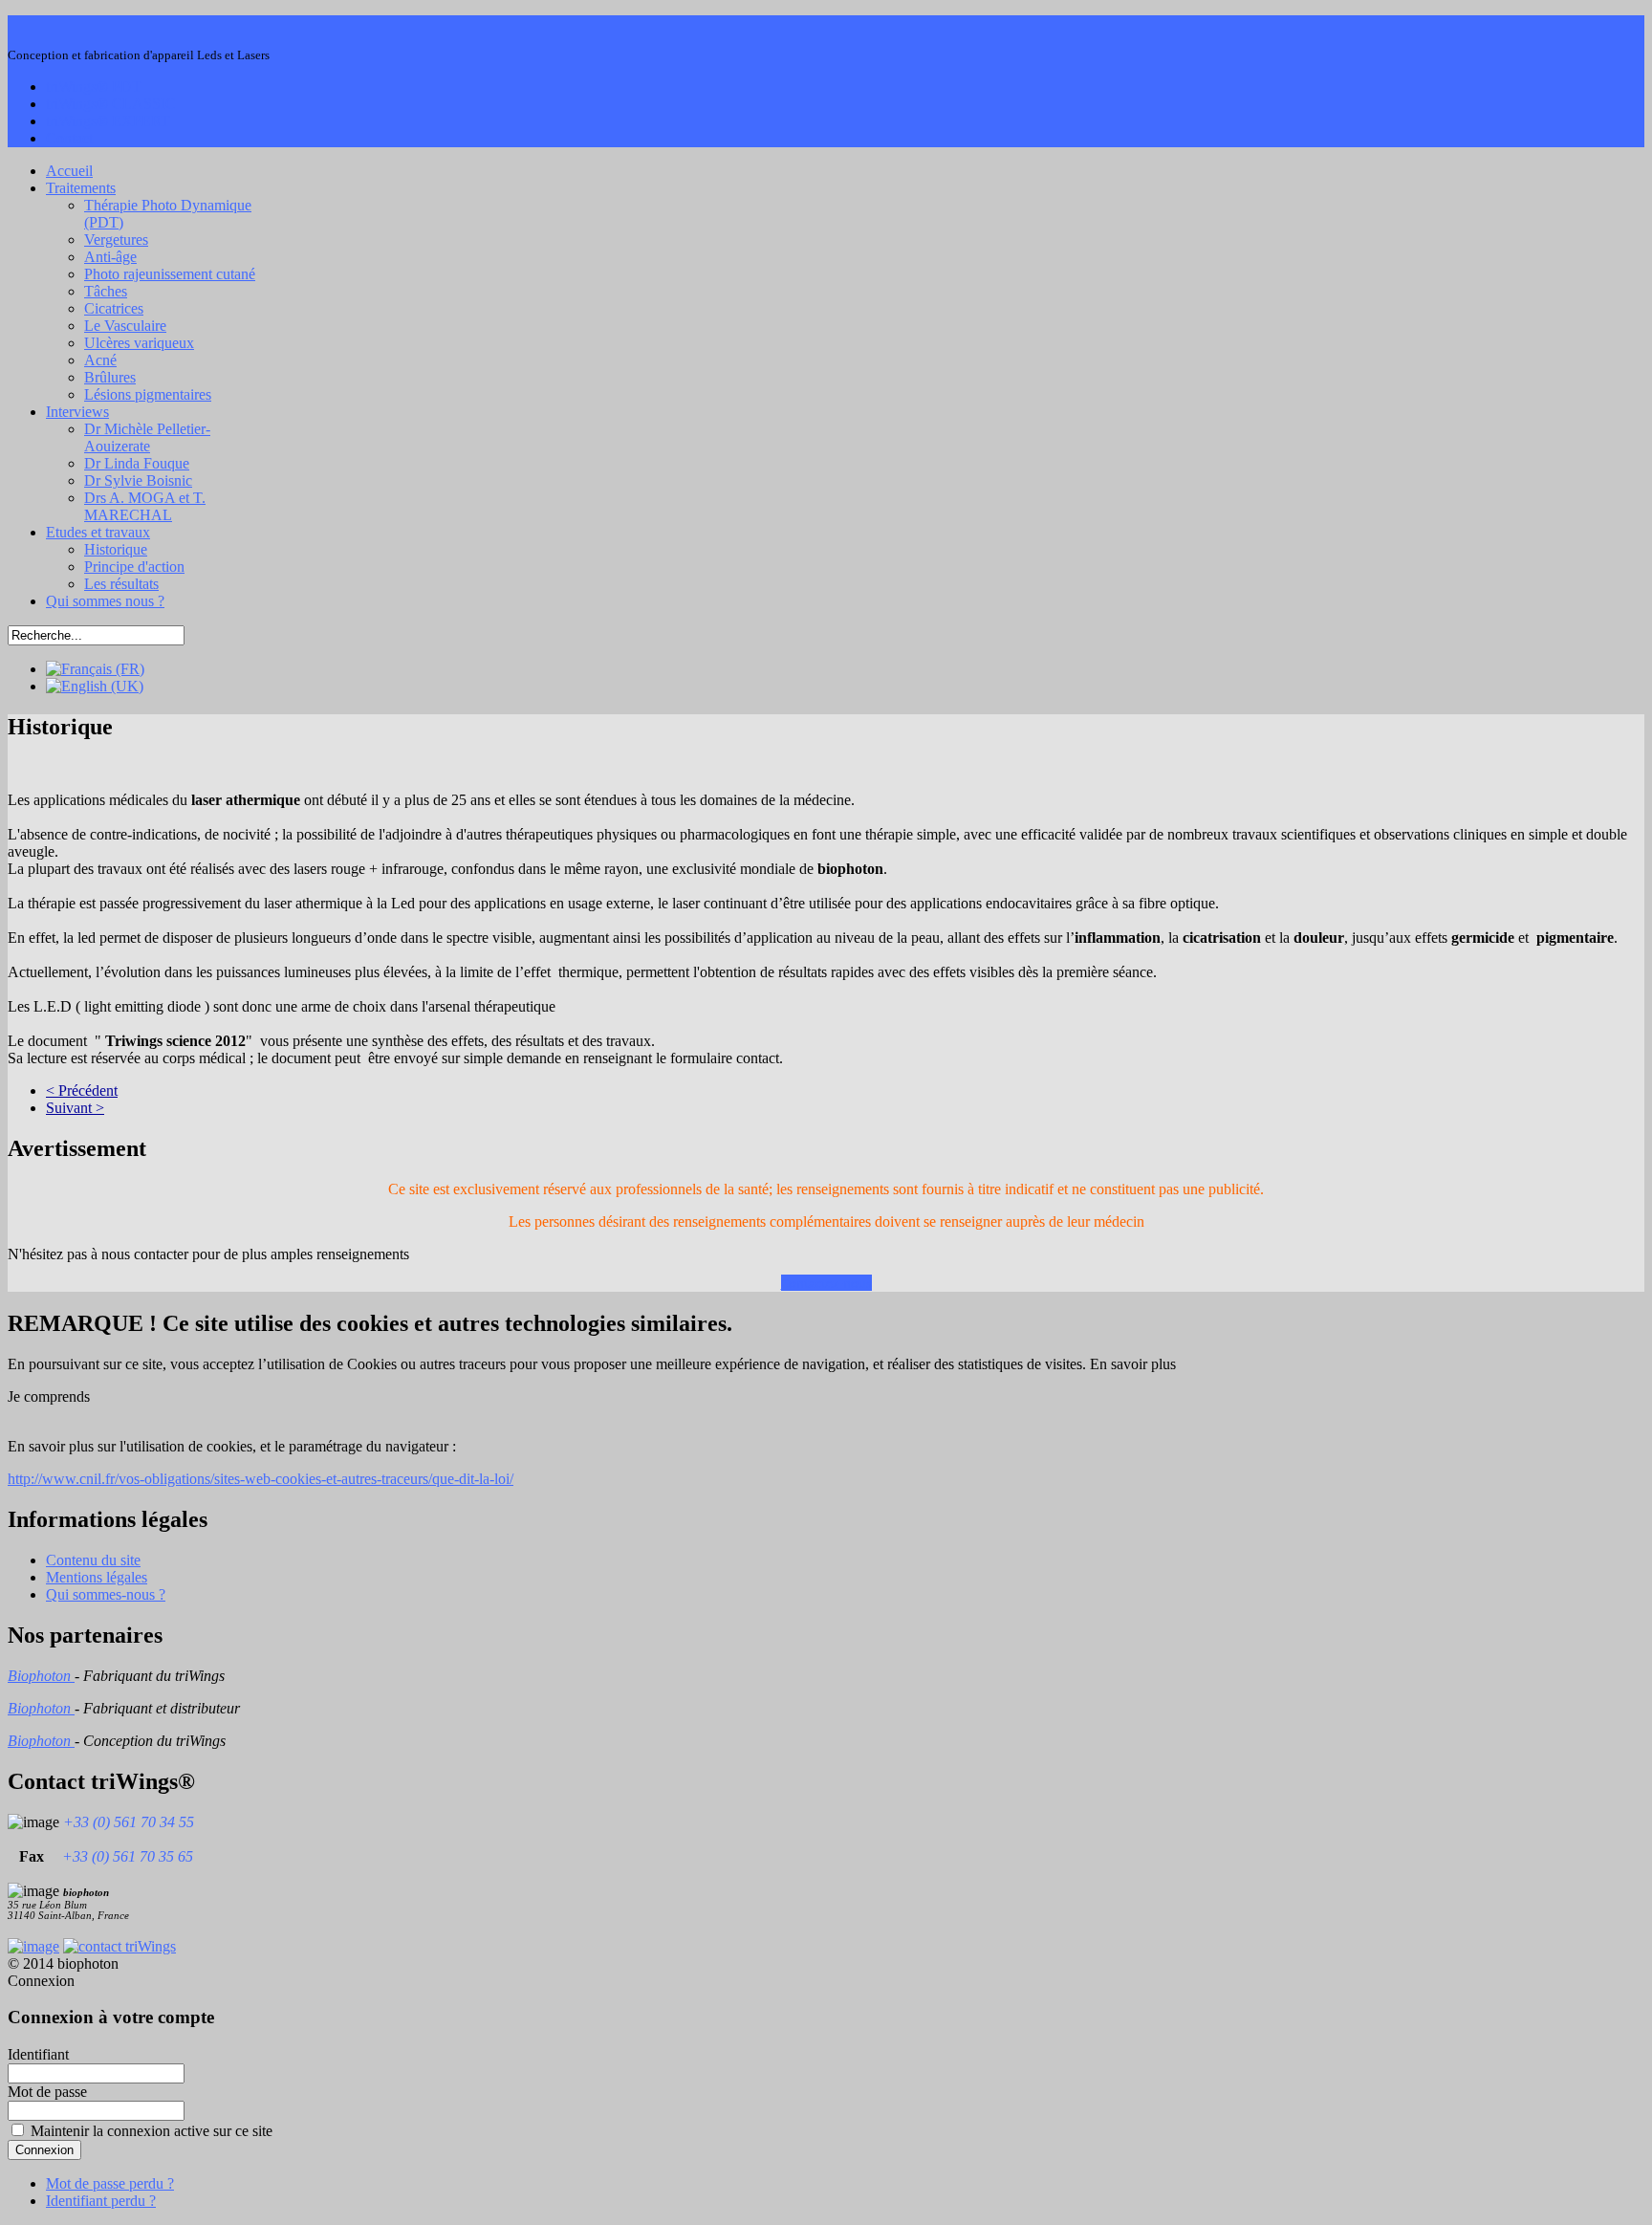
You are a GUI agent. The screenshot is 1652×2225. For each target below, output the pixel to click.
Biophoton (41, 1676)
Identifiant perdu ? (101, 2201)
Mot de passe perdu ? (110, 2183)
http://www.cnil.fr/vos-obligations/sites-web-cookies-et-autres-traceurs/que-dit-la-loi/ (261, 1479)
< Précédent (82, 1091)
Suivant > (75, 1108)
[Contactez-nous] (120, 1946)
